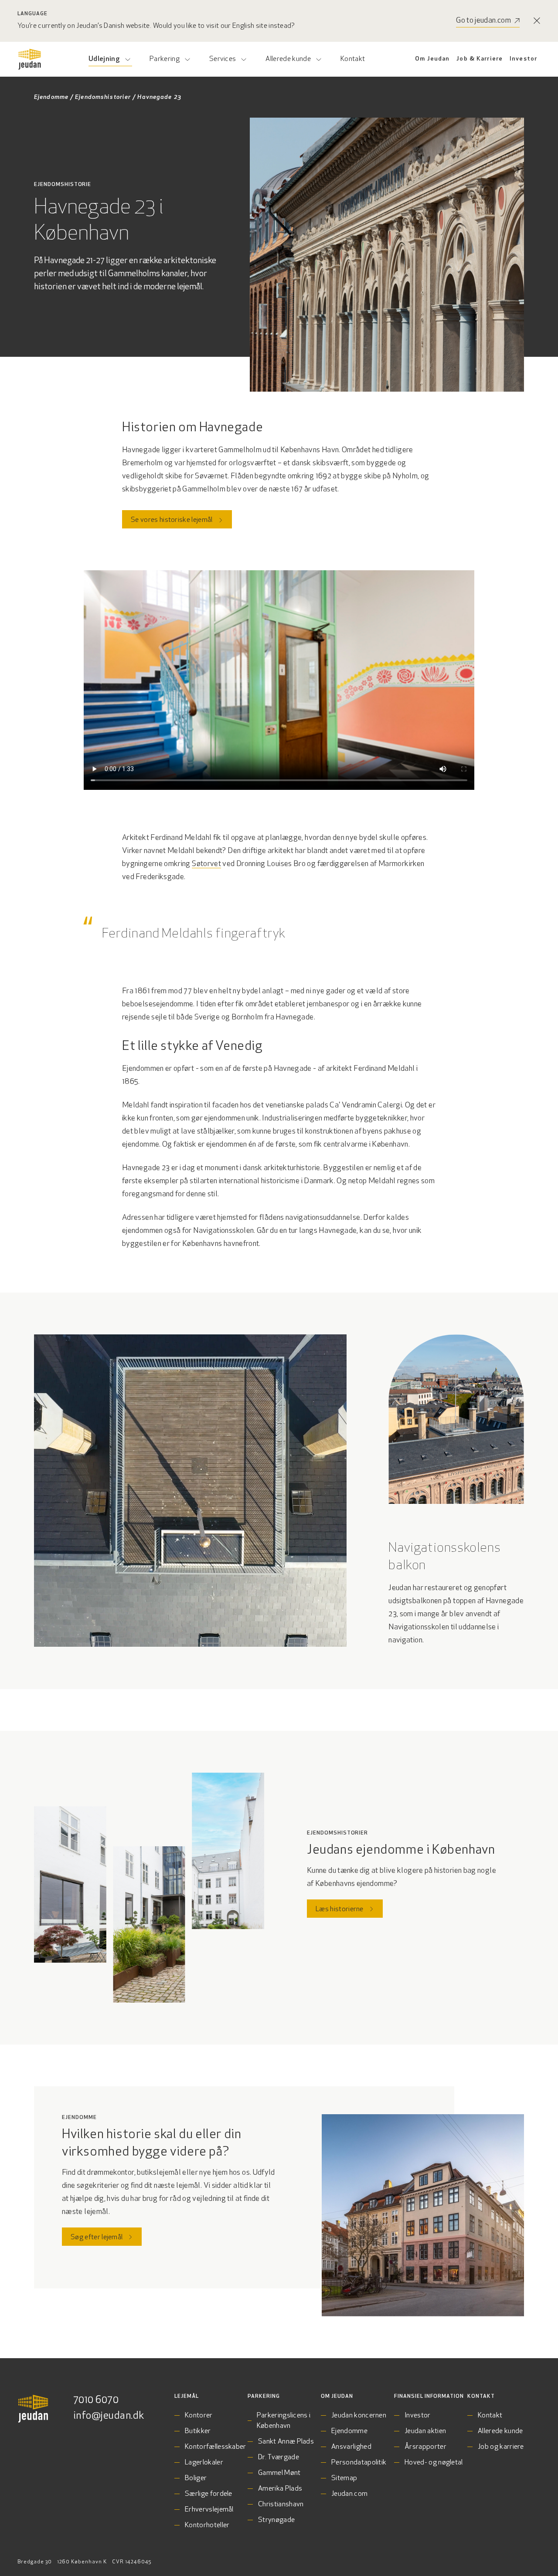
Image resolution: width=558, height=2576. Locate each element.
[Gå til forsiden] (30, 59)
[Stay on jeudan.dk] (537, 21)
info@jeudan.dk (109, 2416)
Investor (523, 59)
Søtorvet (206, 864)
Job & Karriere (480, 59)
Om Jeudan (432, 59)
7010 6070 (96, 2400)
